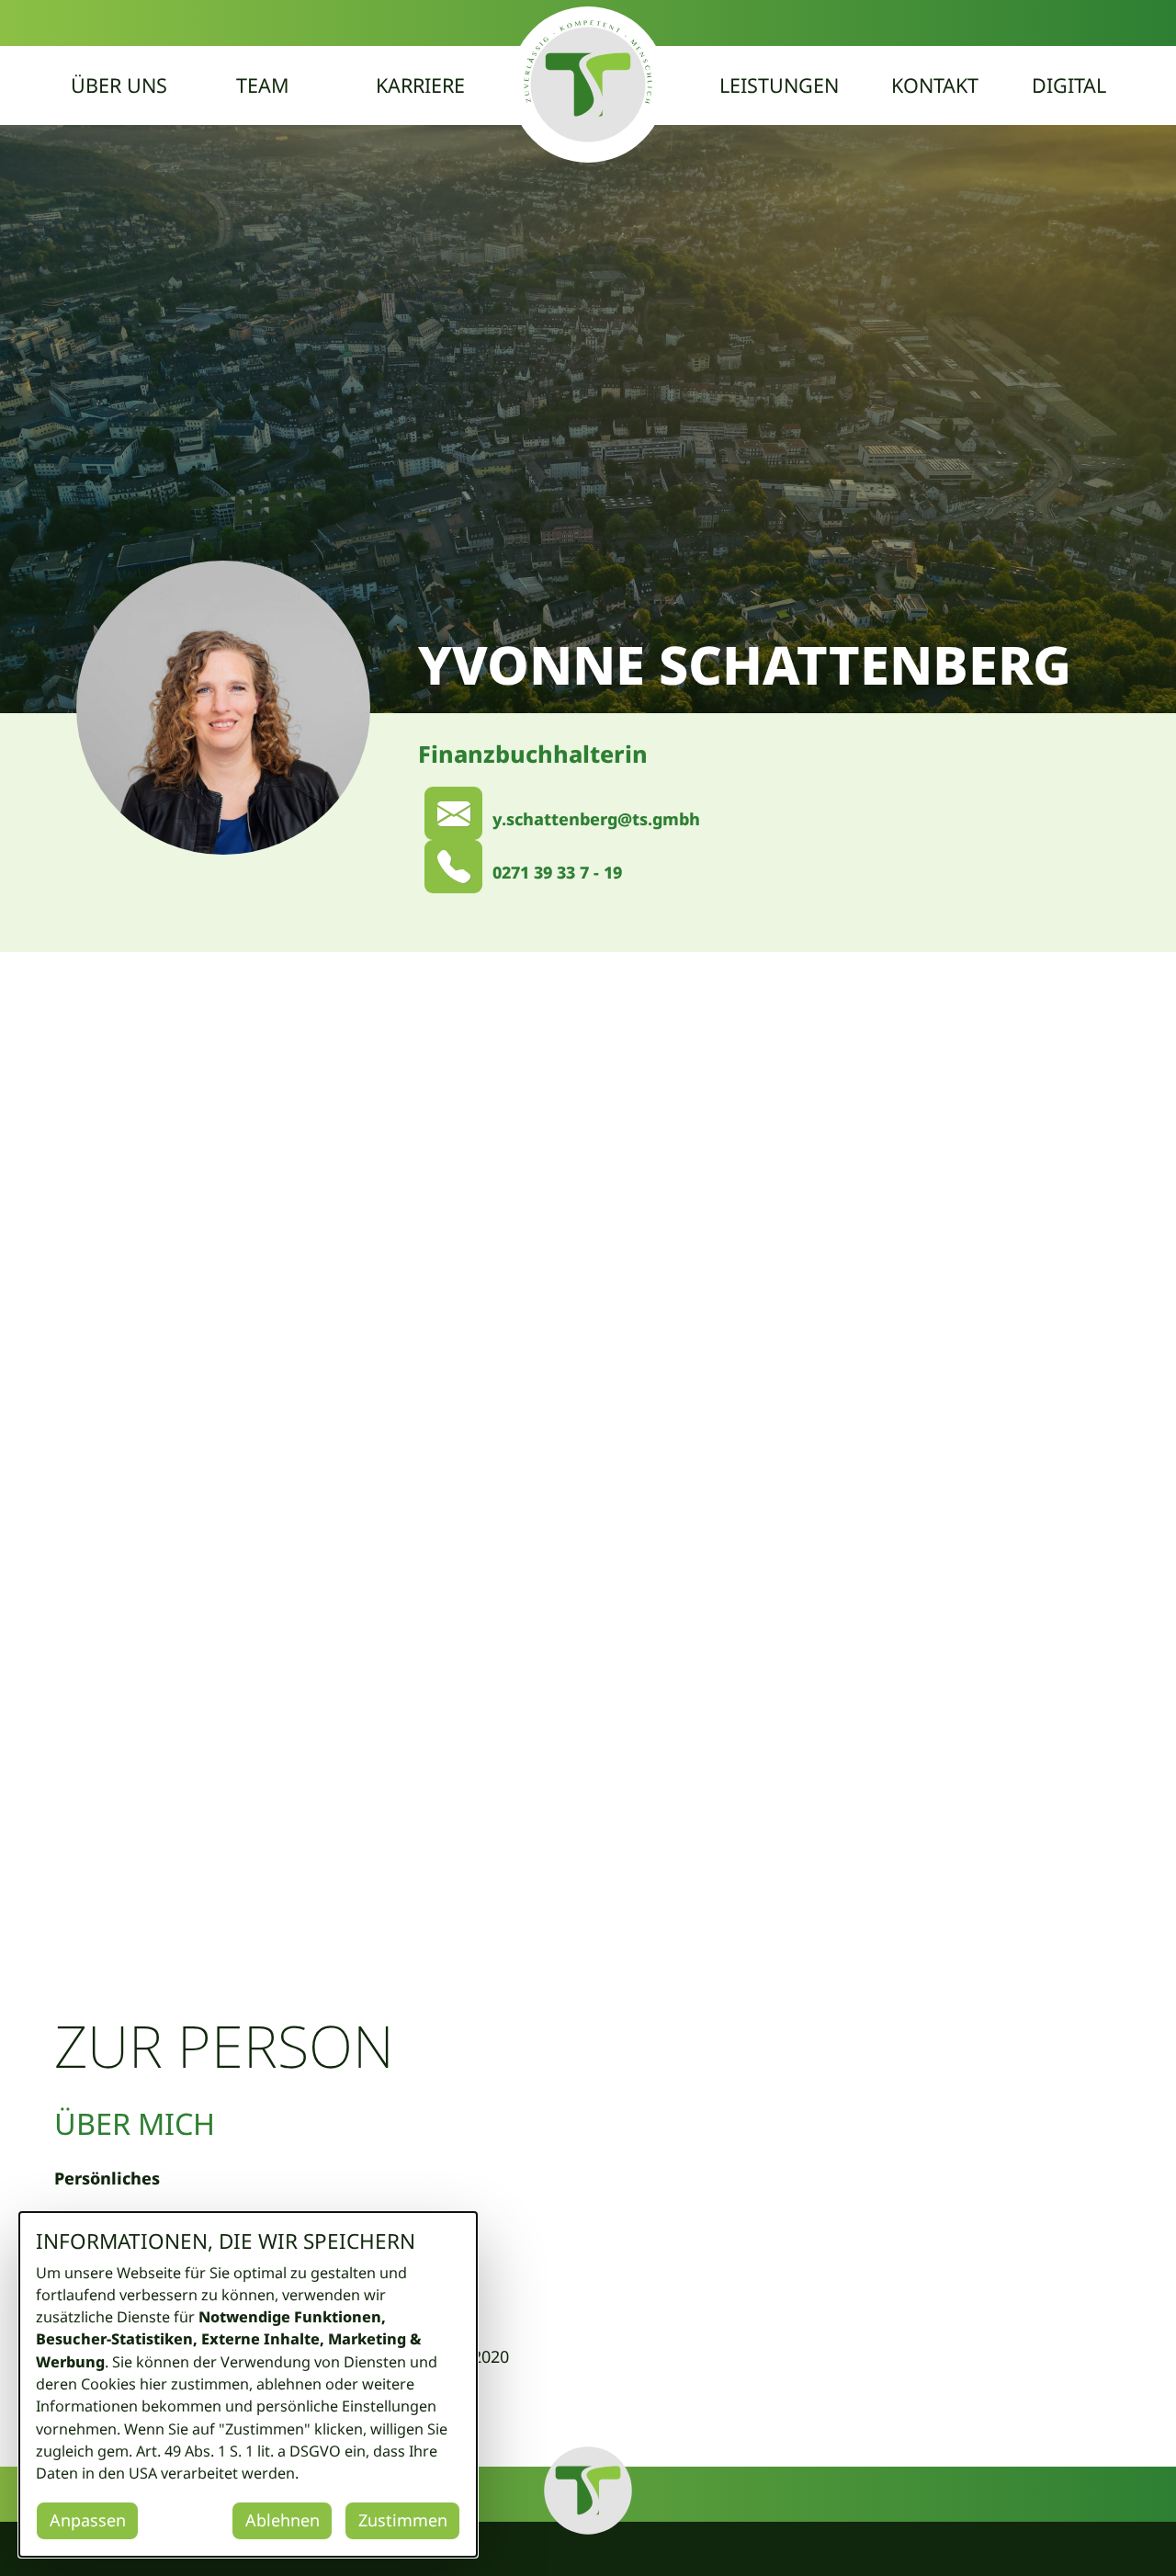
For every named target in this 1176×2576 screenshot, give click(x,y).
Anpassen (88, 2520)
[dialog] (248, 2384)
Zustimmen (403, 2520)
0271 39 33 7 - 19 (557, 872)
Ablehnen (283, 2520)
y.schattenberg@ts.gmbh (596, 819)
